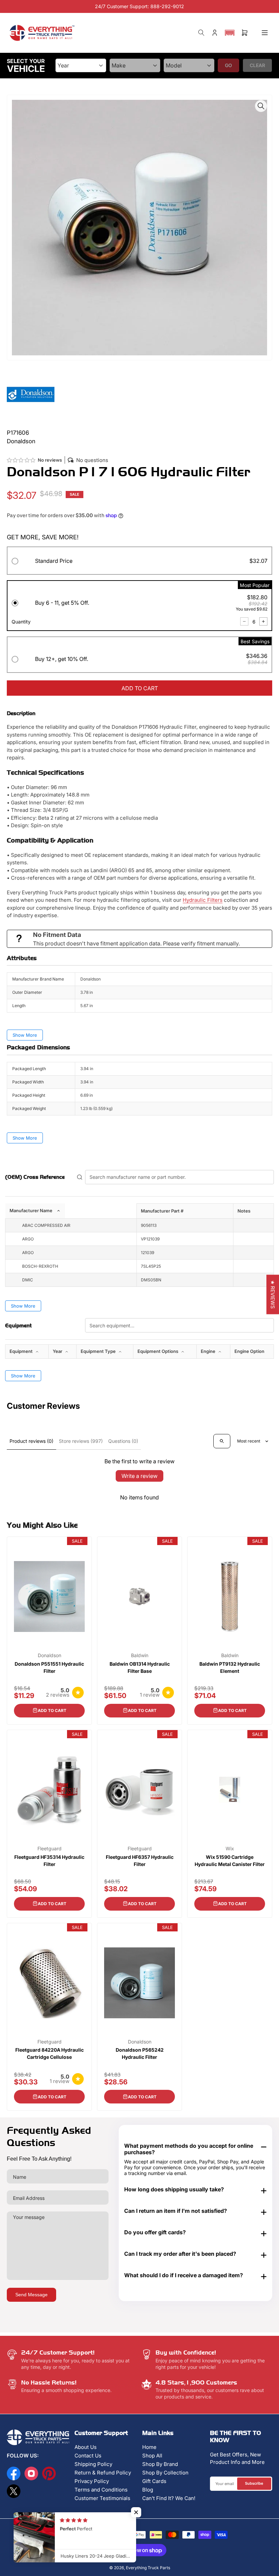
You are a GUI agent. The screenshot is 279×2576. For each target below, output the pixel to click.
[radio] (139, 562)
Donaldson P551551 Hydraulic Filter (49, 1667)
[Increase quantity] (263, 621)
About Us (86, 2447)
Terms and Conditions (101, 2490)
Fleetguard (50, 1849)
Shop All (152, 2456)
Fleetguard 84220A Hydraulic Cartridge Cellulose (50, 2053)
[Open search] (222, 1441)
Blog (148, 2490)
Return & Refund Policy (103, 2473)
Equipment (22, 1351)
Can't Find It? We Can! (169, 2498)
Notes (244, 1211)
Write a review (139, 1476)
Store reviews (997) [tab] (81, 1441)
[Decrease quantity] (244, 621)
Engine (209, 1351)
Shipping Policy (93, 2464)
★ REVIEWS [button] (273, 1294)
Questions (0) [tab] (123, 1441)
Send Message (31, 2295)
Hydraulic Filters (203, 900)
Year (58, 1351)
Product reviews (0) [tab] (31, 1441)
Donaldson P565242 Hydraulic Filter (140, 2053)
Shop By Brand (160, 2464)
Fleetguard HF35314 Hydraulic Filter (49, 1861)
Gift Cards (154, 2481)
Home (149, 2447)
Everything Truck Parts (148, 2568)
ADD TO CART (140, 688)
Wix (230, 1849)
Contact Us (88, 2456)
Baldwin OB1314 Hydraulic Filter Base (140, 1667)
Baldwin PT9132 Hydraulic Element (230, 1667)
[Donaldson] (31, 394)
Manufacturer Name (31, 1210)
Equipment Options (158, 1351)
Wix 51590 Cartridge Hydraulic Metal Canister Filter (230, 1861)
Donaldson (50, 1655)
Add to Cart (52, 1710)
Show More (25, 1035)
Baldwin (140, 1655)
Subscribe (254, 2483)
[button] (230, 33)
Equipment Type (99, 1351)
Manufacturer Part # (162, 1211)
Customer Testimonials (102, 2498)
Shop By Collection (165, 2473)
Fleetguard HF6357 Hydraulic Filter (140, 1861)
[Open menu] (265, 33)
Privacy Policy (92, 2481)
